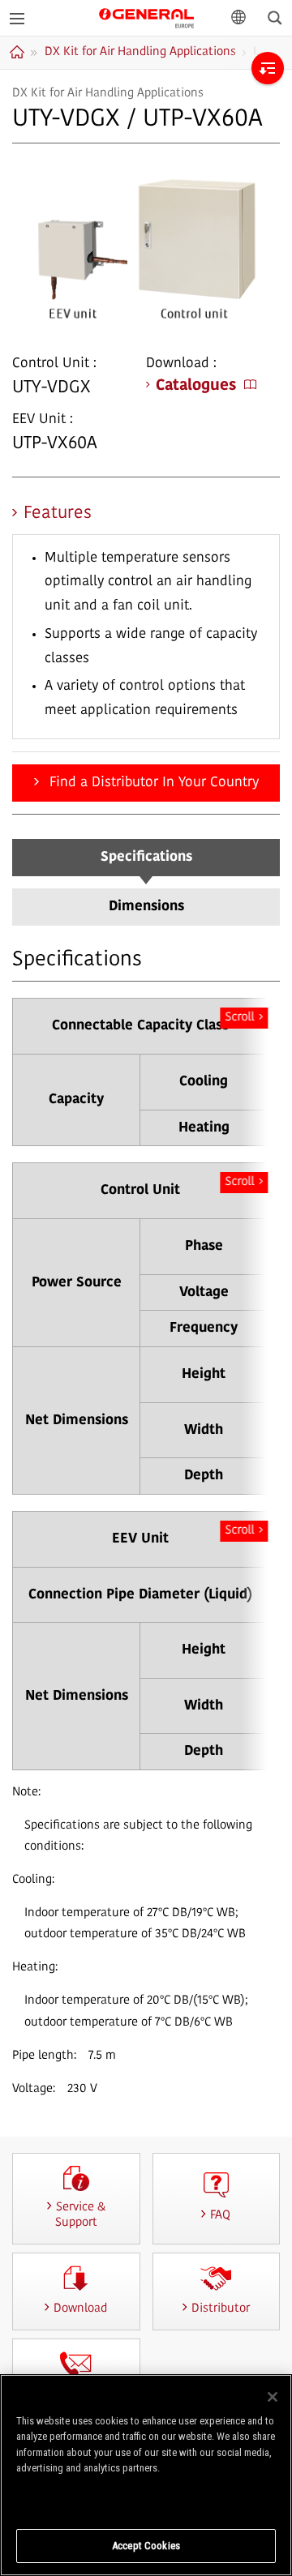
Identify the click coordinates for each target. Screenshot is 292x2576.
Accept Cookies (146, 2546)
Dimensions (146, 907)
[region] (146, 2475)
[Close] (273, 2397)
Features (58, 513)
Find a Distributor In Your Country (152, 783)
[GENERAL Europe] (146, 17)
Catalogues (196, 386)
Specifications (146, 857)
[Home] (19, 52)
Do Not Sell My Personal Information (146, 2500)
